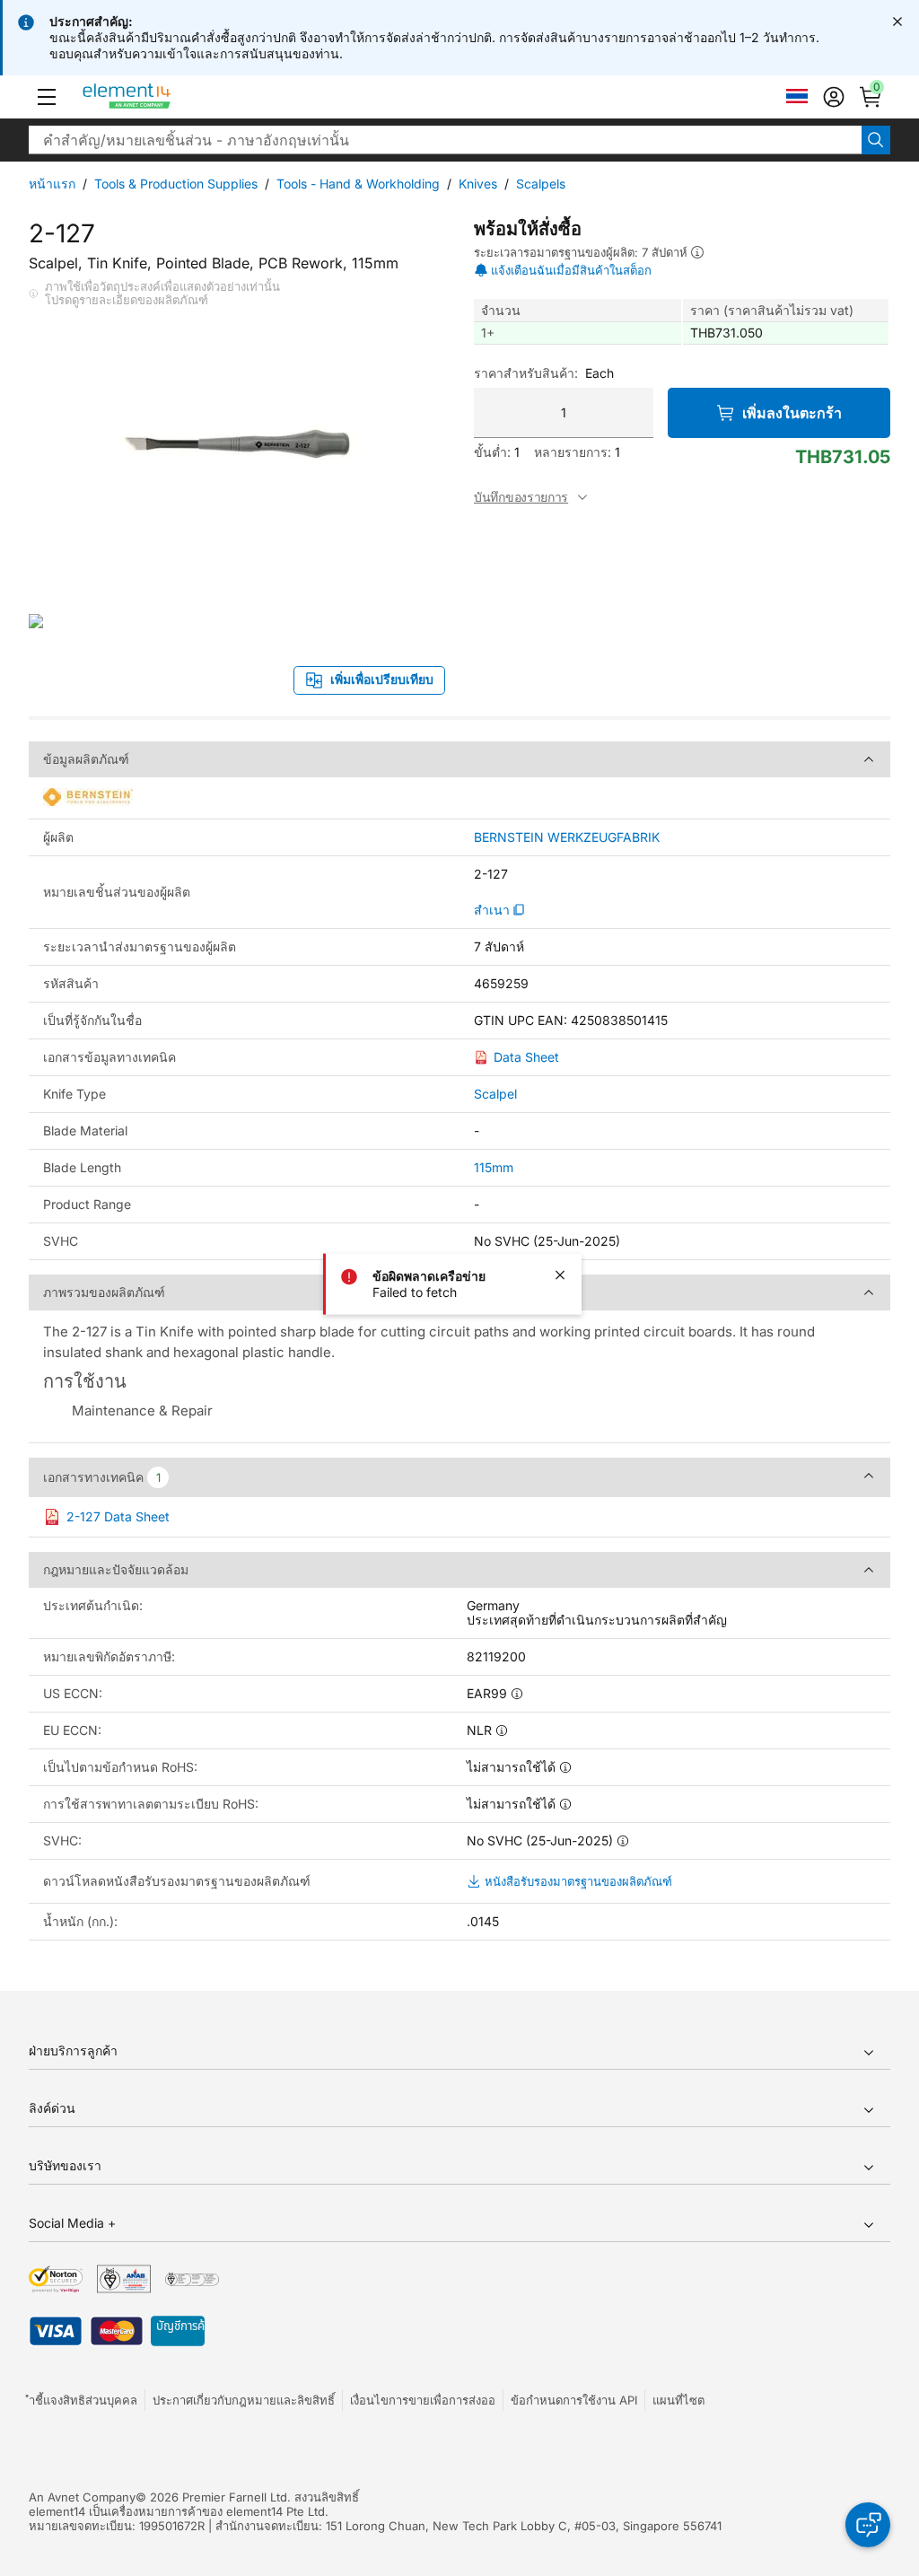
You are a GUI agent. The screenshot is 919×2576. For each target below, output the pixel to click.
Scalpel (495, 1094)
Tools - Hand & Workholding (358, 184)
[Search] (876, 140)
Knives (478, 184)
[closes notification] (897, 22)
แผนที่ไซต (678, 2400)
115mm (494, 1167)
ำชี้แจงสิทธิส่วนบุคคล (83, 2400)
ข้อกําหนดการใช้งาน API (574, 2400)
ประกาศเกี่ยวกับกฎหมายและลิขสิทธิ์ (244, 2400)
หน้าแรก (52, 184)
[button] (47, 97)
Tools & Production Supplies (176, 184)
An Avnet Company (82, 2497)
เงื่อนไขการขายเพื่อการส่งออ (423, 2400)
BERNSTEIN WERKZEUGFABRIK (567, 837)
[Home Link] (160, 97)
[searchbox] (445, 140)
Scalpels (541, 184)
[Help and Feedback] (868, 2525)
